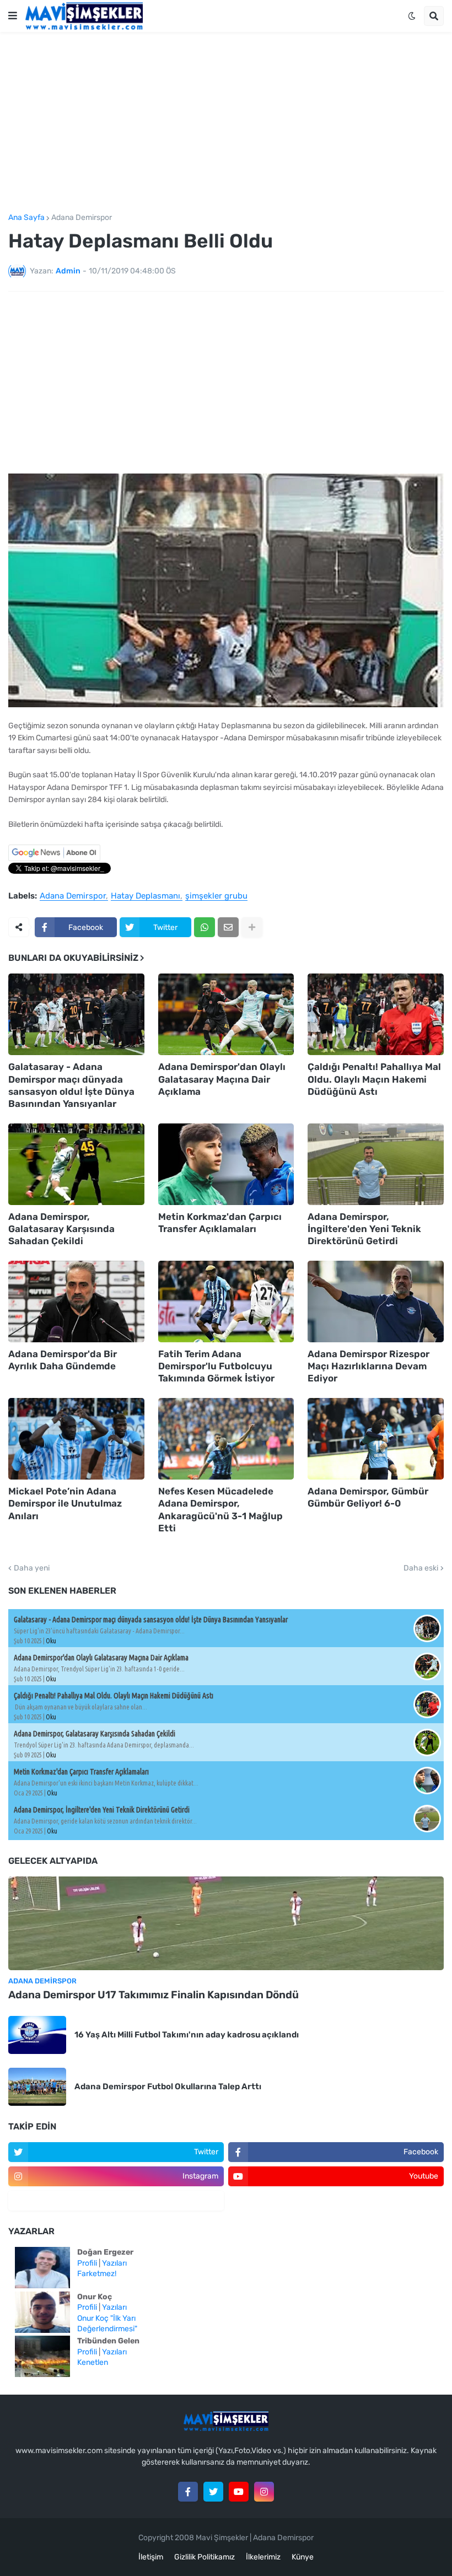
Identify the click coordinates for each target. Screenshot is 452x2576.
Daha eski (421, 1568)
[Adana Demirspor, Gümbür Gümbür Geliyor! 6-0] (376, 1439)
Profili (87, 2263)
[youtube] (239, 2492)
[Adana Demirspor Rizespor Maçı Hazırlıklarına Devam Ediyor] (376, 1302)
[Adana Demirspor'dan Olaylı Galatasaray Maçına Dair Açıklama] (226, 1014)
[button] (13, 16)
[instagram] (264, 2492)
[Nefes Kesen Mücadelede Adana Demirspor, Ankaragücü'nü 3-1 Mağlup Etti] (226, 1439)
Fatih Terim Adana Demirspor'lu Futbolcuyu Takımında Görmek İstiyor (216, 1366)
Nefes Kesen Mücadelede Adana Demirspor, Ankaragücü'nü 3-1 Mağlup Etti (220, 1509)
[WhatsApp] (205, 927)
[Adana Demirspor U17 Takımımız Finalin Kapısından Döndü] (226, 1923)
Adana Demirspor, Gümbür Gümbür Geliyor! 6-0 (368, 1497)
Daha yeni (32, 1568)
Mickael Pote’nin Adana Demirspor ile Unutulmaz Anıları (65, 1503)
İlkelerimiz (263, 2557)
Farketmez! (97, 2274)
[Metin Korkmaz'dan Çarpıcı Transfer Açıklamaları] (226, 1164)
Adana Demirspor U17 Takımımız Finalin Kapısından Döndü (154, 1995)
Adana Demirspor (82, 218)
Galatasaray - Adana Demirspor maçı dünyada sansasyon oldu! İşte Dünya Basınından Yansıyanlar (71, 1085)
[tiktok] (116, 2201)
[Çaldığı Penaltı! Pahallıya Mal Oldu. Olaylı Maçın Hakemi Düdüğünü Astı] (376, 1014)
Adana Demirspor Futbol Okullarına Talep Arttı (168, 2086)
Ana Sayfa (26, 218)
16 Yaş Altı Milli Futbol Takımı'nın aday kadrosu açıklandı (187, 2035)
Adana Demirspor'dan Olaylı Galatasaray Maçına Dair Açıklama (222, 1079)
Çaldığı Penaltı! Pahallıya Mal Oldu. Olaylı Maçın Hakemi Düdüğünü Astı (374, 1079)
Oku (51, 1641)
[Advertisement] (226, 123)
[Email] (228, 927)
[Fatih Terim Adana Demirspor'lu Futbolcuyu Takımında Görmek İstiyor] (226, 1302)
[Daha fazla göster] (252, 927)
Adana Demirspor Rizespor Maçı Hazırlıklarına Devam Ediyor (368, 1366)
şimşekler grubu (216, 896)
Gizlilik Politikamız (205, 2557)
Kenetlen (93, 2362)
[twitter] (213, 2492)
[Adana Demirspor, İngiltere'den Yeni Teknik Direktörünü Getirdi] (376, 1164)
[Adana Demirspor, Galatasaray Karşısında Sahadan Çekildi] (76, 1164)
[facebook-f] (188, 2492)
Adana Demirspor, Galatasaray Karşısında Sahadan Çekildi (61, 1229)
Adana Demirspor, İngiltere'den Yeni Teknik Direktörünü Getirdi (364, 1229)
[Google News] (54, 859)
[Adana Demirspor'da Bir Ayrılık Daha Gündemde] (76, 1302)
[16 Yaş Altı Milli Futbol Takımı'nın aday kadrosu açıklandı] (37, 2035)
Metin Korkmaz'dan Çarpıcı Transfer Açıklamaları (220, 1223)
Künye (303, 2557)
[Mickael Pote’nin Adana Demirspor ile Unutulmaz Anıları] (76, 1439)
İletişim (151, 2557)
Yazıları (114, 2263)
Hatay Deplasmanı (146, 896)
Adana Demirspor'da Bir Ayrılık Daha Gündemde (63, 1360)
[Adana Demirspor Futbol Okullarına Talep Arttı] (37, 2087)
